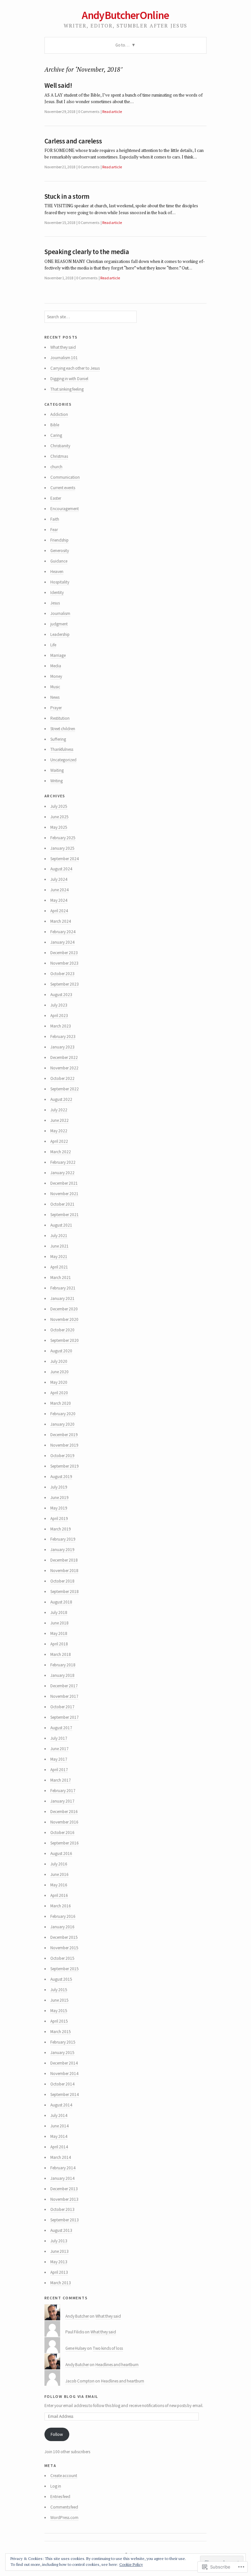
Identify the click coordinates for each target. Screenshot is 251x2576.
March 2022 (61, 1152)
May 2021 (59, 1257)
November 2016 (64, 1822)
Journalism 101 (64, 358)
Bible (55, 425)
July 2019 (59, 1487)
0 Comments (89, 111)
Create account (64, 2476)
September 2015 (65, 1969)
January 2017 (62, 1801)
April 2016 (59, 1895)
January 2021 (62, 1298)
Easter (56, 498)
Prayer (56, 708)
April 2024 (59, 911)
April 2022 (59, 1141)
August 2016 (61, 1853)
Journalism (60, 613)
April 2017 (59, 1770)
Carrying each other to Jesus (75, 368)
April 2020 (59, 1393)
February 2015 (63, 2042)
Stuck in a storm (67, 196)
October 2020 (62, 1330)
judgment (59, 624)
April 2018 (59, 1644)
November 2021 (64, 1194)
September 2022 (65, 1089)
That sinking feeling (67, 389)
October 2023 (62, 974)
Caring (56, 435)
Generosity (60, 551)
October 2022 (62, 1078)
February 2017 (63, 1791)
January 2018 (62, 1675)
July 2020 (59, 1361)
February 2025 (63, 838)
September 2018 (65, 1592)
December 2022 (64, 1057)
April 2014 (59, 2147)
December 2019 (64, 1435)
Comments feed (64, 2507)
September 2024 (65, 859)
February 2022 (63, 1162)
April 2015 (59, 2021)
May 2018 (59, 1633)
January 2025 (62, 848)
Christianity (60, 446)
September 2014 (65, 2094)
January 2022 (62, 1173)
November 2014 (64, 2074)
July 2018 (59, 1612)
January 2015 (62, 2053)
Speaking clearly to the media (87, 252)
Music (55, 687)
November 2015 (64, 1948)
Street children (63, 729)
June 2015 (59, 2000)
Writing (57, 781)
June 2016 (59, 1874)
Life (53, 645)
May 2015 (59, 2011)
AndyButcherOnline (125, 15)
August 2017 (61, 1728)
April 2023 (59, 1016)
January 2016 (62, 1927)
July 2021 (59, 1236)
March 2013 (61, 2283)
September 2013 (65, 2220)
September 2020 (65, 1340)
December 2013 (64, 2189)
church (56, 467)
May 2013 (59, 2262)
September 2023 (65, 984)
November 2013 (64, 2199)
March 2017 (61, 1780)
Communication (65, 477)
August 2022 (61, 1099)
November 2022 (64, 1068)
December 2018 (64, 1560)
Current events (63, 488)
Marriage (58, 655)
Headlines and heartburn (117, 2365)
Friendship (59, 540)
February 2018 (63, 1665)
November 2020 (64, 1319)
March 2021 (61, 1278)
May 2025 (59, 827)
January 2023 (62, 1047)
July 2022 (59, 1110)
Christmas (59, 456)
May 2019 (59, 1508)
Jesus (55, 603)
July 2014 (59, 2115)
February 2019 (63, 1539)
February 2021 (63, 1288)
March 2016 (61, 1906)
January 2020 (62, 1424)
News (55, 697)
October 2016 (62, 1833)
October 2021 (62, 1204)
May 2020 (59, 1382)
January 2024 (62, 942)
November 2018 (64, 1571)
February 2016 (63, 1916)
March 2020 (61, 1403)
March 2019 (61, 1529)
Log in (56, 2486)
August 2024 (61, 869)
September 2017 (65, 1717)
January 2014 (62, 2178)
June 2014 (59, 2126)
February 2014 (63, 2168)
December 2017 (64, 1686)
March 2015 (61, 2032)
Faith (55, 519)
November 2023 (64, 963)
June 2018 (59, 1623)
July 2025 (59, 806)
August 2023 (61, 995)
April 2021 (59, 1267)
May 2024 (59, 900)
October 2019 (62, 1456)
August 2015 (61, 1979)
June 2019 (59, 1498)
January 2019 (62, 1550)
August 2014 (61, 2105)
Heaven (57, 572)
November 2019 (64, 1445)
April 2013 (59, 2272)
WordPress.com (64, 2518)
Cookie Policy (131, 2564)
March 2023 (61, 1026)
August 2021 (61, 1225)
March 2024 (61, 921)
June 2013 (59, 2251)
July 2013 (59, 2241)
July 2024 (59, 879)
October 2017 (62, 1707)
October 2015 (62, 1958)
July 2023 (59, 1005)
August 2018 (61, 1602)
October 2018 (62, 1581)
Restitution (60, 718)
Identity (57, 593)
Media (56, 666)
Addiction (59, 414)
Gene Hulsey (76, 2348)
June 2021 (59, 1246)
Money (56, 676)
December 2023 (64, 953)
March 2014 (61, 2157)
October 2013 (62, 2209)
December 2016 (64, 1812)
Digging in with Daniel (69, 379)
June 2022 (59, 1120)
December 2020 (64, 1309)
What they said (63, 347)
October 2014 (62, 2084)
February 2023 (63, 1037)
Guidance (59, 561)
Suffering (58, 739)
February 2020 (63, 1414)
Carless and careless (73, 141)
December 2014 (64, 2063)
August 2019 (61, 1477)
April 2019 (59, 1519)
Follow (57, 2434)
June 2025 (59, 817)
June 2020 (59, 1372)
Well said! (58, 85)
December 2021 (64, 1183)
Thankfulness (62, 749)
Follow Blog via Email (72, 2396)
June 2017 (59, 1749)
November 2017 (64, 1696)
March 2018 (61, 1654)
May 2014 (59, 2136)
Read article (112, 111)
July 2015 (59, 1990)
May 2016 (59, 1885)
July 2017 (59, 1738)
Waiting (57, 770)
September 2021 (65, 1215)
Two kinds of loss (108, 2348)
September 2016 (65, 1843)
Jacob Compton (80, 2381)
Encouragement (65, 509)
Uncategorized (63, 760)
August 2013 (61, 2230)
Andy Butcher (77, 2316)
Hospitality (60, 582)
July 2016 (59, 1864)
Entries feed (60, 2497)
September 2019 (65, 1466)
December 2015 (64, 1937)
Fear (54, 530)
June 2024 (59, 890)
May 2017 (59, 1759)
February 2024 (63, 932)
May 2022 (59, 1131)
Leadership (60, 634)
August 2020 (61, 1351)
